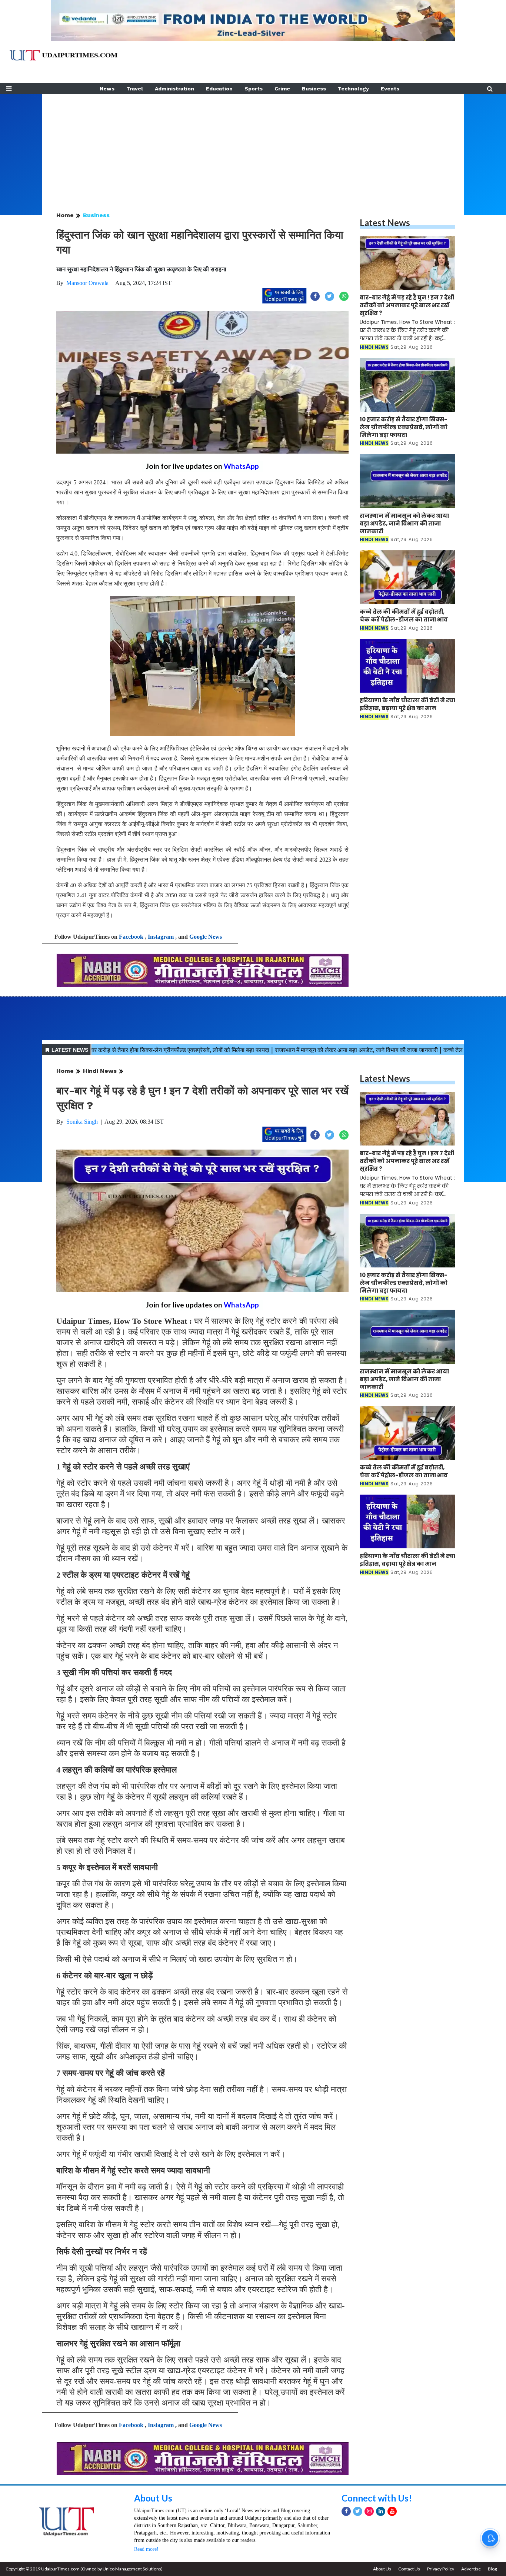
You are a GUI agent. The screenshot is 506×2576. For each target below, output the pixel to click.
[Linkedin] (381, 2511)
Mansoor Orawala (87, 283)
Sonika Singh (82, 1122)
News (107, 89)
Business (314, 89)
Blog (492, 2569)
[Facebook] (346, 2511)
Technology (353, 89)
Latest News (385, 223)
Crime (282, 89)
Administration (174, 89)
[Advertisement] (253, 146)
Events (390, 89)
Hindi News (100, 1071)
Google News (206, 937)
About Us (153, 2498)
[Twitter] (358, 2511)
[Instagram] (369, 2511)
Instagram (161, 937)
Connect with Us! (377, 2498)
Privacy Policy (441, 2569)
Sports (254, 89)
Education (219, 89)
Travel (135, 89)
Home (65, 215)
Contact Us (409, 2569)
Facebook (131, 937)
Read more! (146, 2549)
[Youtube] (392, 2511)
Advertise (471, 2569)
